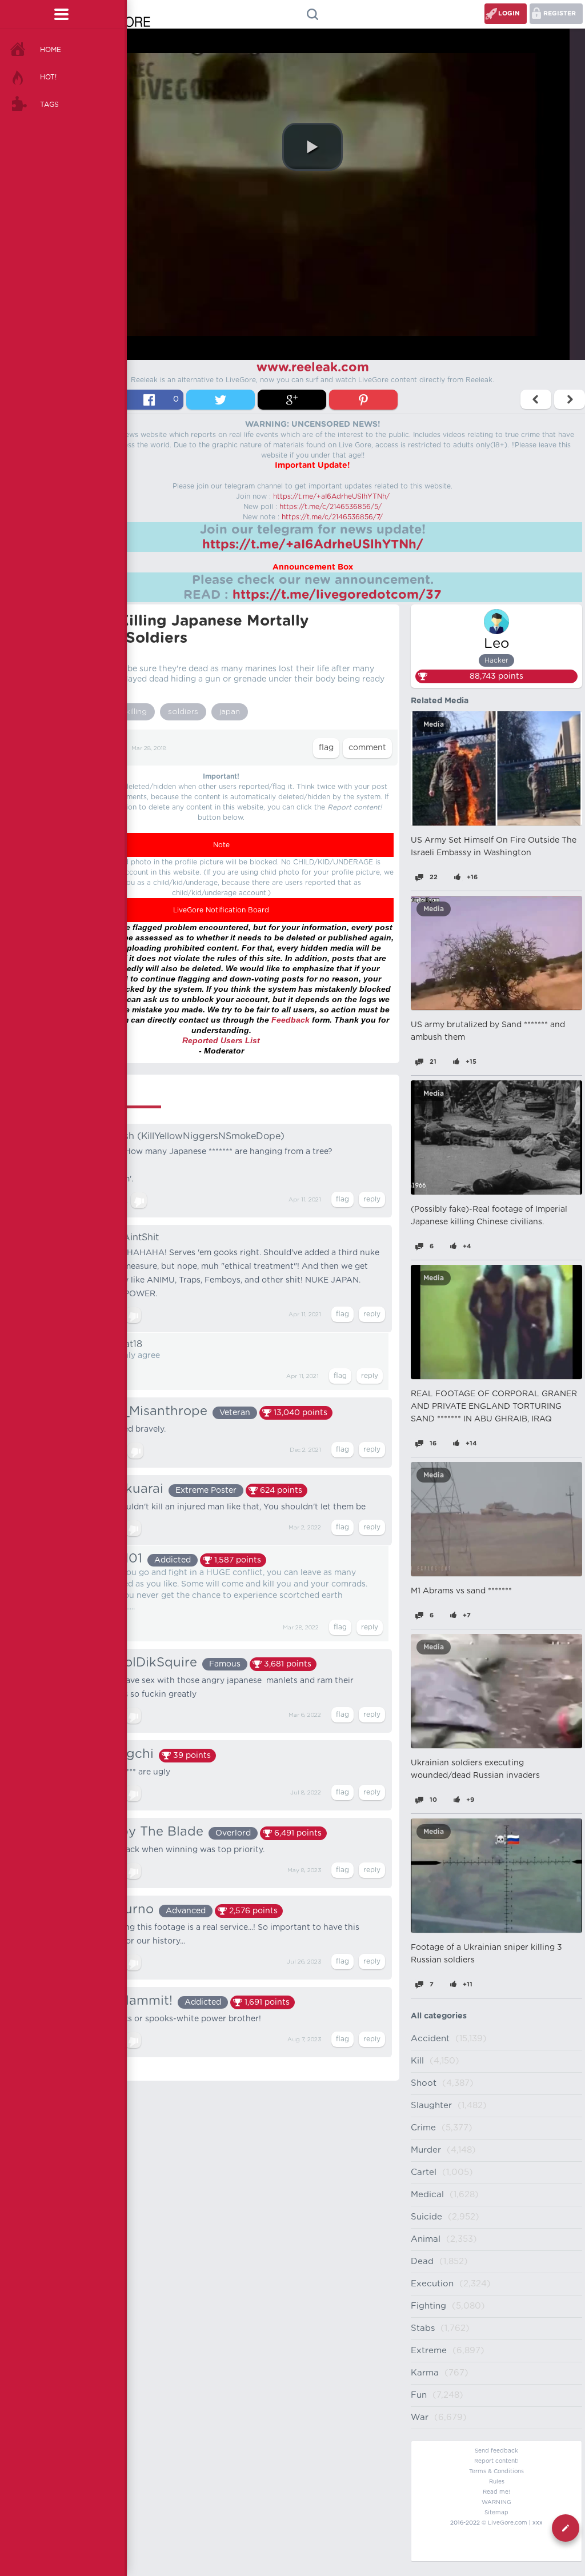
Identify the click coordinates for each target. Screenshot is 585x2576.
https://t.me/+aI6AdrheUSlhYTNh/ (331, 496)
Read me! (496, 2492)
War (420, 2417)
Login (509, 13)
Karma (425, 2373)
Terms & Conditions (496, 2471)
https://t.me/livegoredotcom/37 (337, 595)
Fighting (428, 2306)
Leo (497, 644)
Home (51, 50)
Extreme (429, 2351)
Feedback (291, 1020)
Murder (426, 2150)
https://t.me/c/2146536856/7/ (332, 517)
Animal (426, 2239)
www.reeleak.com (313, 367)
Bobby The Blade (149, 1832)
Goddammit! (133, 2001)
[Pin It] (363, 400)
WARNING (496, 2502)
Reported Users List (221, 1040)
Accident (430, 2039)
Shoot (424, 2083)
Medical (427, 2195)
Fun (419, 2395)
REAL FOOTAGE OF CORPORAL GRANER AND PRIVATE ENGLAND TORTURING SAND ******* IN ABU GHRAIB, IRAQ (494, 1407)
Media (434, 724)
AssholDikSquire (146, 1662)
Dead (422, 2261)
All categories (439, 2016)
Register (560, 13)
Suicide (426, 2217)
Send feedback (496, 2451)
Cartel (424, 2172)
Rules (497, 2482)
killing (136, 712)
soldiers (183, 712)
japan (230, 712)
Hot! (48, 77)
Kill (417, 2061)
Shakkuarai (129, 1489)
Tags (49, 105)
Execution (432, 2284)
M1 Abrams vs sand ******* (461, 1591)
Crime (423, 2128)
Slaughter (431, 2106)
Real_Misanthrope (151, 1411)
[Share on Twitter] (221, 400)
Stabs (423, 2328)
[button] (312, 147)
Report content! (496, 2461)
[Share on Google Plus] (292, 400)
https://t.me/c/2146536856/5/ (330, 507)
